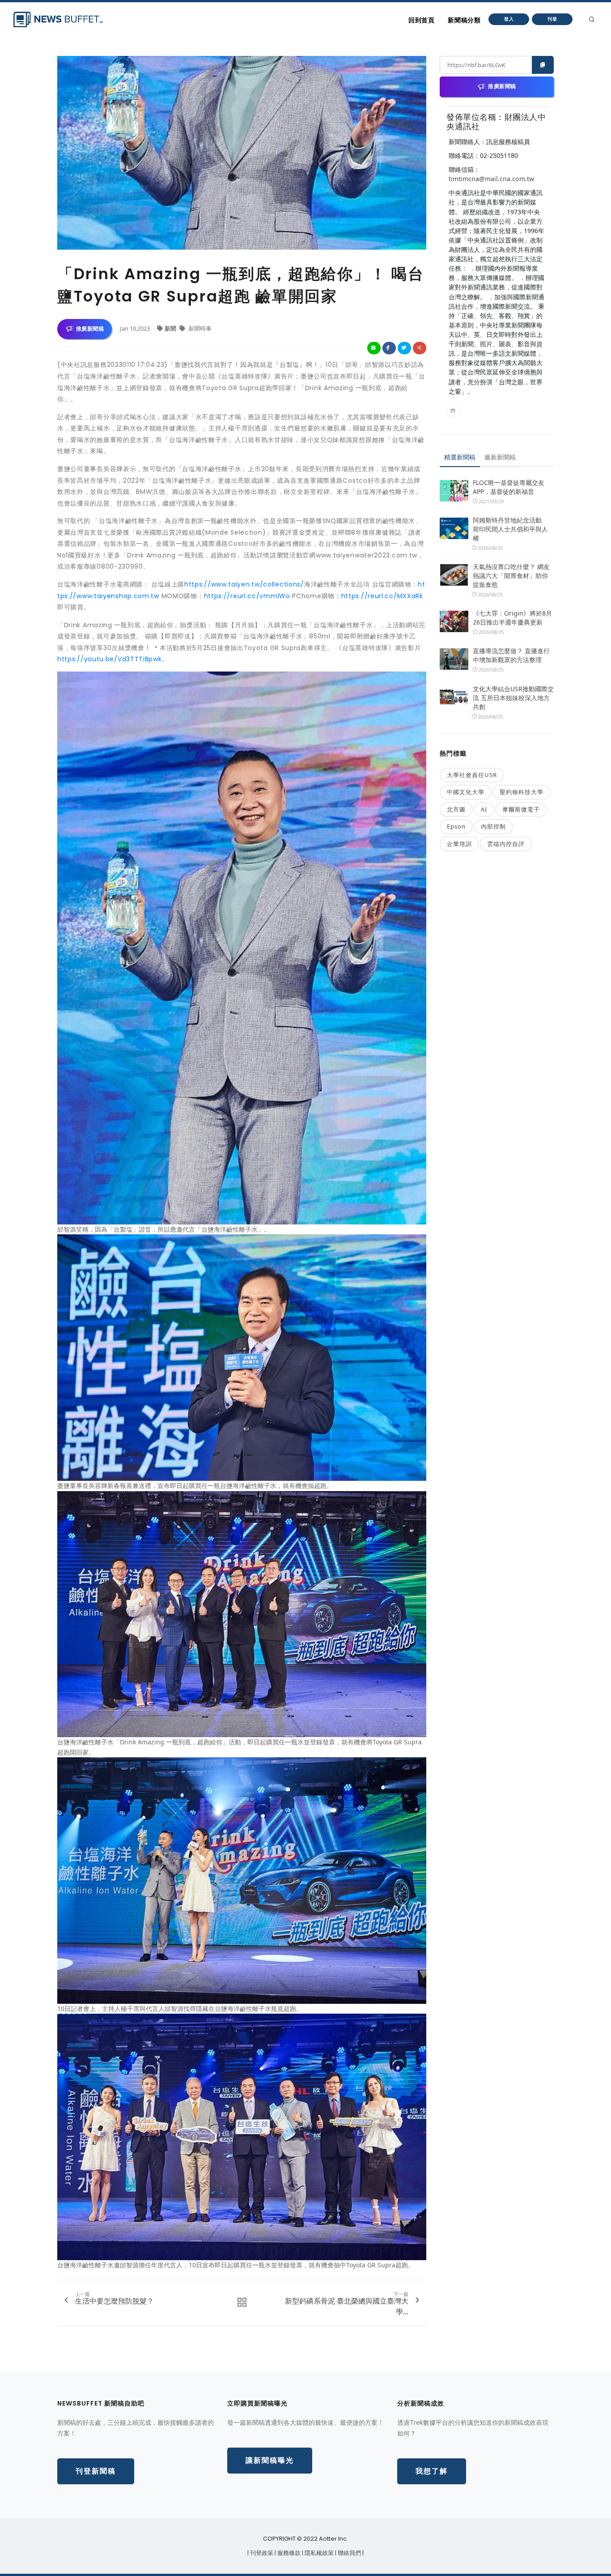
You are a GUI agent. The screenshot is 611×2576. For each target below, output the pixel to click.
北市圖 (456, 809)
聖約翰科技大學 (522, 792)
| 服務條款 (288, 2553)
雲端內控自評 (506, 844)
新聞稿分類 (464, 20)
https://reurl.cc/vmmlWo (247, 596)
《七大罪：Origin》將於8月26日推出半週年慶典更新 (512, 618)
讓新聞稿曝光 (270, 2460)
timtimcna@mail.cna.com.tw (491, 179)
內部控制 (493, 826)
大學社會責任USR (472, 775)
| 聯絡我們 (349, 2553)
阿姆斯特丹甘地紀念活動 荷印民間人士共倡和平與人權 (510, 529)
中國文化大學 (466, 792)
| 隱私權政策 (318, 2553)
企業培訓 (459, 844)
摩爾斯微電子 (521, 809)
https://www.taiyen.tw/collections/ (244, 584)
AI (484, 809)
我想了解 (432, 2471)
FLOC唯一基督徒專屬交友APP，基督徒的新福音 (509, 487)
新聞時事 (199, 328)
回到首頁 (421, 20)
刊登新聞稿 (96, 2471)
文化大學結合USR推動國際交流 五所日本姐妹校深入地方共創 (513, 698)
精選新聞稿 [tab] (460, 457)
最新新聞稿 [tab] (500, 457)
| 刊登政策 (261, 2553)
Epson (456, 826)
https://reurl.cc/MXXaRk (382, 596)
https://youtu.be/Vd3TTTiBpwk (110, 659)
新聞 (171, 328)
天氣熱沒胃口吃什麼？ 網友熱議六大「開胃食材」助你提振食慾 (511, 576)
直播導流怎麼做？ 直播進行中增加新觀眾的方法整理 (511, 655)
